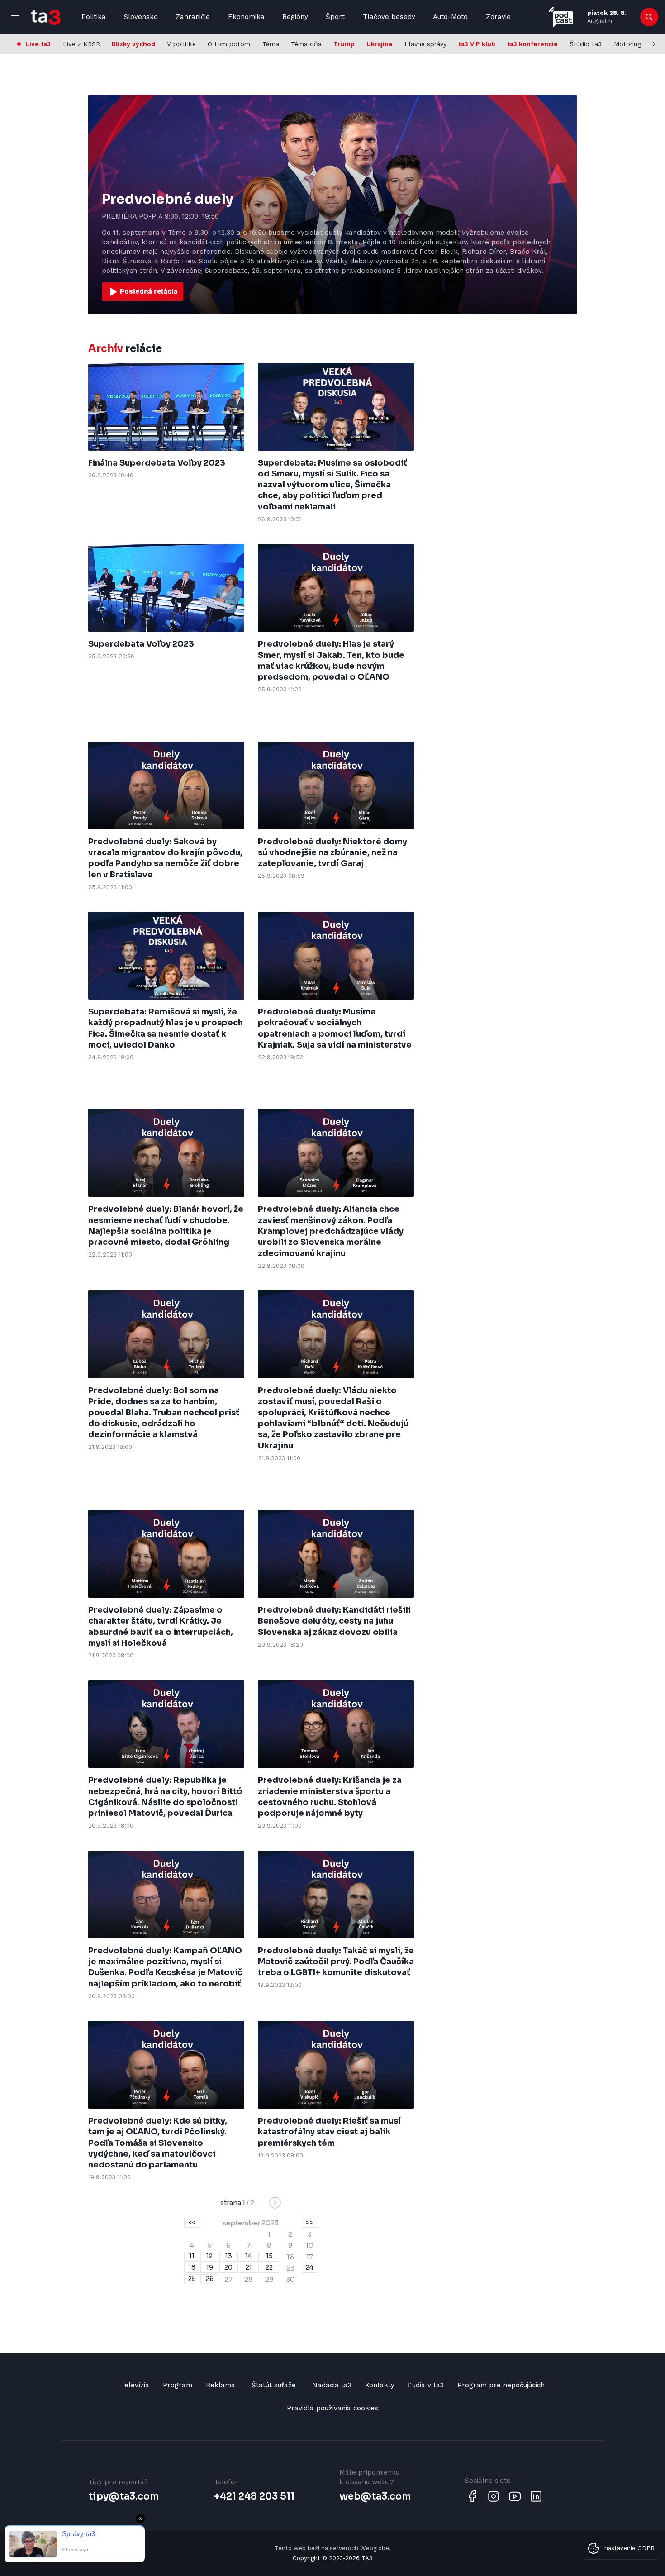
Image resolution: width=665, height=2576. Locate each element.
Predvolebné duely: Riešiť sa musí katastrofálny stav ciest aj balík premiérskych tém (329, 2132)
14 (249, 2256)
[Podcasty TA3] (561, 17)
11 (192, 2256)
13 (229, 2256)
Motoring (627, 44)
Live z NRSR (81, 44)
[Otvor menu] (15, 17)
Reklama (221, 2385)
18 (192, 2267)
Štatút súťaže (274, 2385)
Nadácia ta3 (332, 2385)
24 (310, 2267)
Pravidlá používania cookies (332, 2408)
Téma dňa (306, 44)
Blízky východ (133, 44)
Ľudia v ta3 (426, 2385)
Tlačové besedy (389, 17)
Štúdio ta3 (586, 44)
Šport (335, 17)
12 (209, 2256)
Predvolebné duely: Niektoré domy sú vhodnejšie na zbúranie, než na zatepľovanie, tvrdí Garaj (332, 853)
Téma (271, 44)
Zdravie (498, 17)
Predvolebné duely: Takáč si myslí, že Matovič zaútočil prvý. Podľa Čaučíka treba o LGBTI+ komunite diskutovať (336, 1962)
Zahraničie (193, 17)
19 (210, 2267)
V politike (181, 44)
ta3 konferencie (532, 44)
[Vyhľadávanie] (649, 17)
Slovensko (141, 17)
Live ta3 (38, 44)
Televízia (135, 2385)
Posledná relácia (148, 291)
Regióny (295, 17)
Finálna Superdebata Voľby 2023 (157, 463)
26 (210, 2279)
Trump (344, 44)
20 (228, 2267)
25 (192, 2279)
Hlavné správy (425, 44)
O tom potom (229, 44)
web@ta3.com (375, 2496)
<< (192, 2222)
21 (249, 2267)
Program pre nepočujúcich (501, 2385)
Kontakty (380, 2385)
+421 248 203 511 (254, 2496)
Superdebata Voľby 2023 (141, 644)
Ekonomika (246, 17)
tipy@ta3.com (123, 2496)
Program (178, 2385)
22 (269, 2267)
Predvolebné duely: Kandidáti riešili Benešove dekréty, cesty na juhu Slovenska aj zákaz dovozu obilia (334, 1621)
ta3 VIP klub (477, 44)
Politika (94, 17)
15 (269, 2256)
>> (310, 2222)
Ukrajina (379, 44)
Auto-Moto (450, 17)
